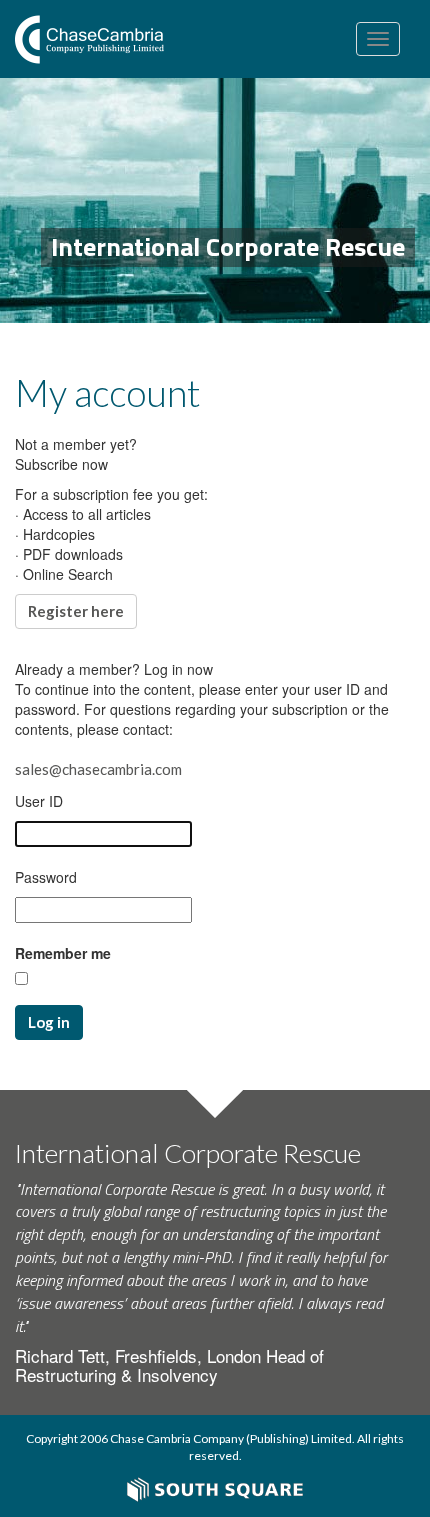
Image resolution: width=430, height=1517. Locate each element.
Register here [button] (76, 611)
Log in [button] (49, 1022)
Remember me (63, 953)
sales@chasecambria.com (98, 769)
